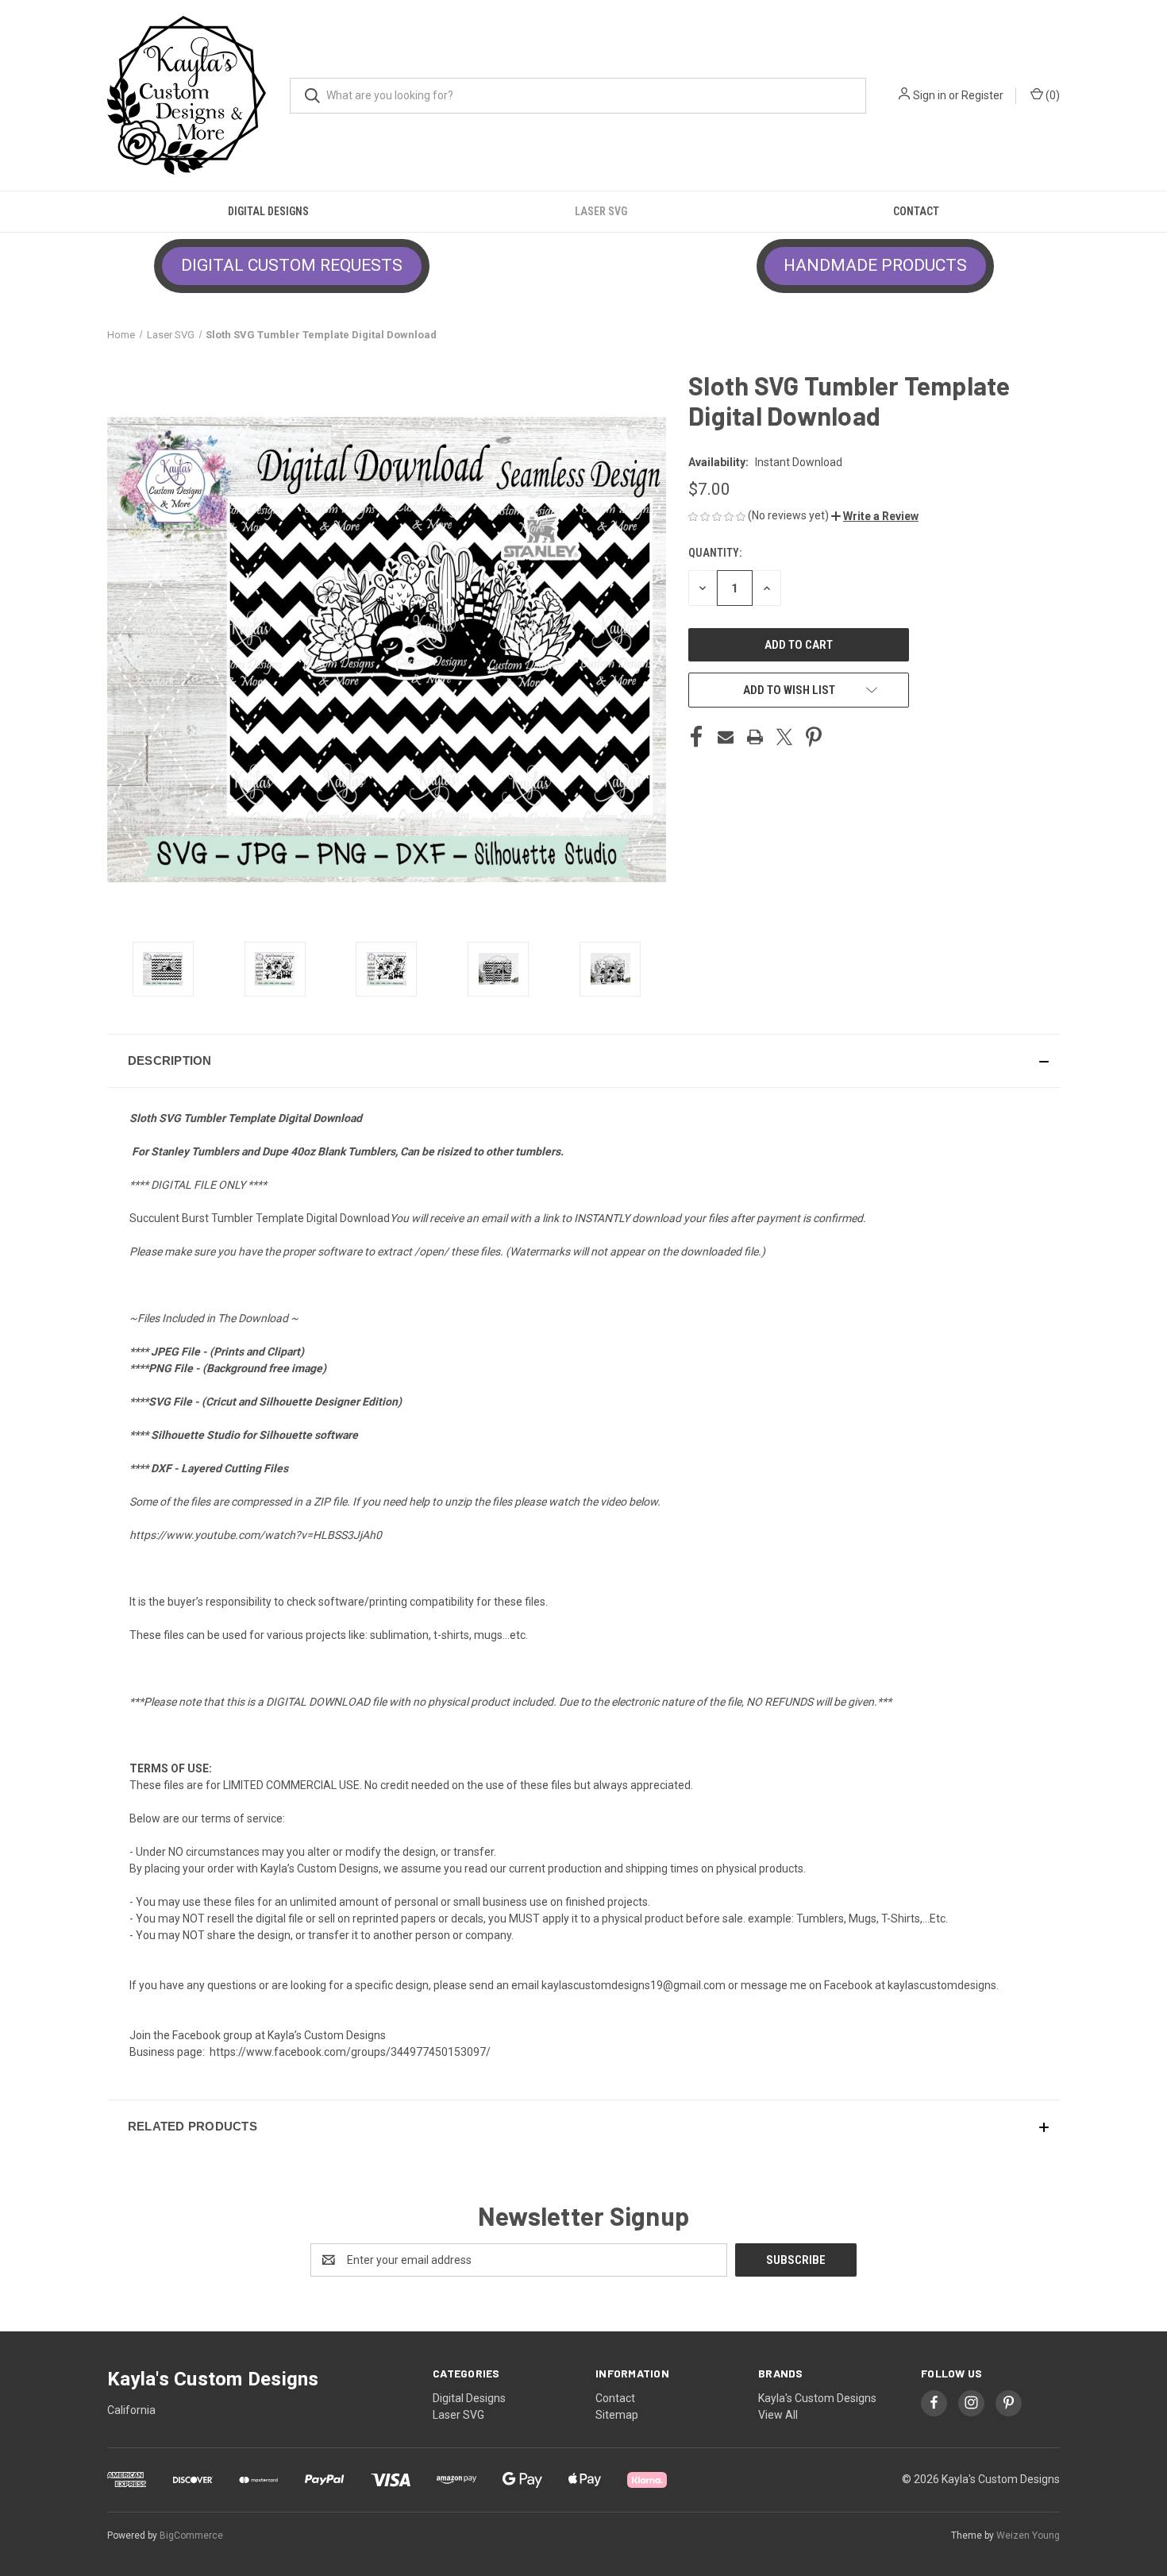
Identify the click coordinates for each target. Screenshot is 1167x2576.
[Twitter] (784, 737)
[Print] (755, 737)
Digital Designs (268, 211)
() (1051, 95)
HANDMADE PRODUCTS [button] (875, 265)
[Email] (726, 737)
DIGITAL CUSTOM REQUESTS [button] (292, 265)
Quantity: (715, 553)
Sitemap (617, 2415)
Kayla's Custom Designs (817, 2398)
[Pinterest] (814, 737)
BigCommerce (191, 2536)
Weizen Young (1028, 2536)
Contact (916, 211)
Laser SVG (601, 211)
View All (778, 2415)
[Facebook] (696, 737)
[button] (875, 516)
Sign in (930, 95)
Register (982, 95)
